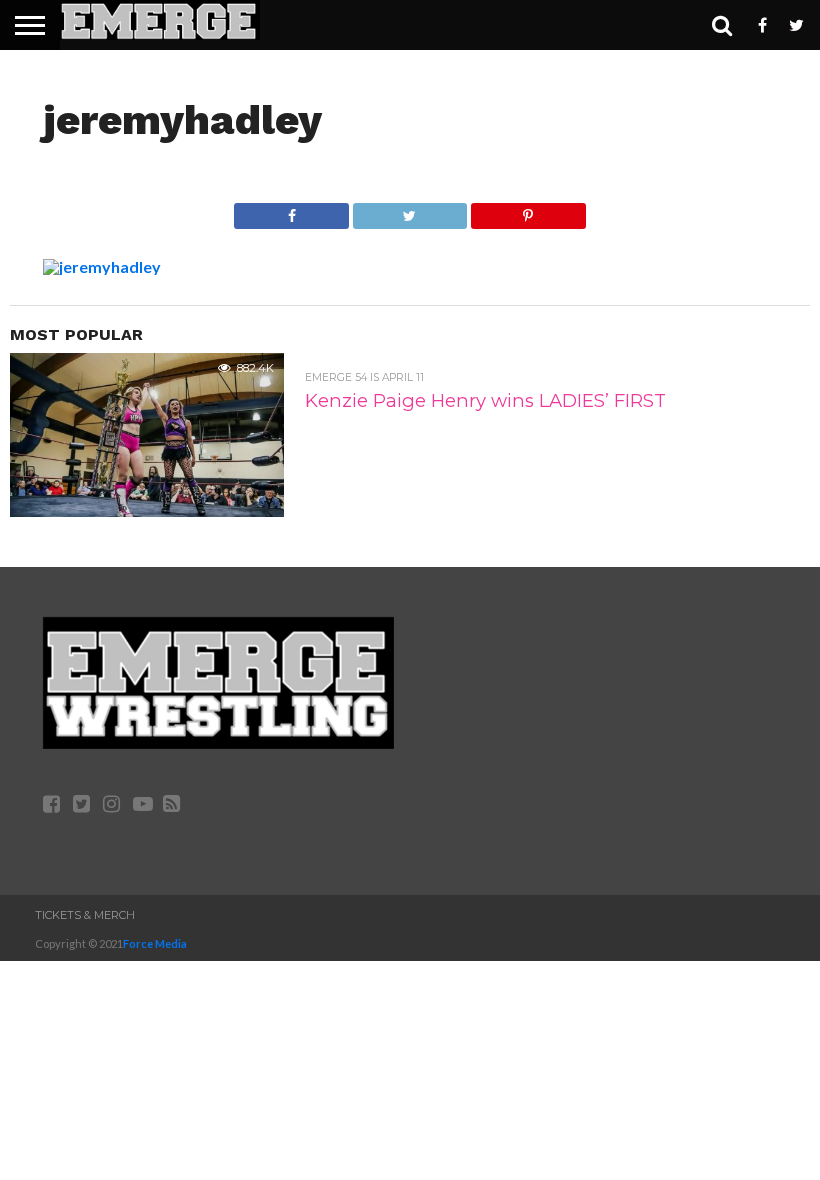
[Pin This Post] (527, 210)
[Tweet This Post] (409, 210)
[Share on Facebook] (291, 210)
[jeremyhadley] (102, 266)
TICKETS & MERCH (85, 915)
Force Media (155, 943)
